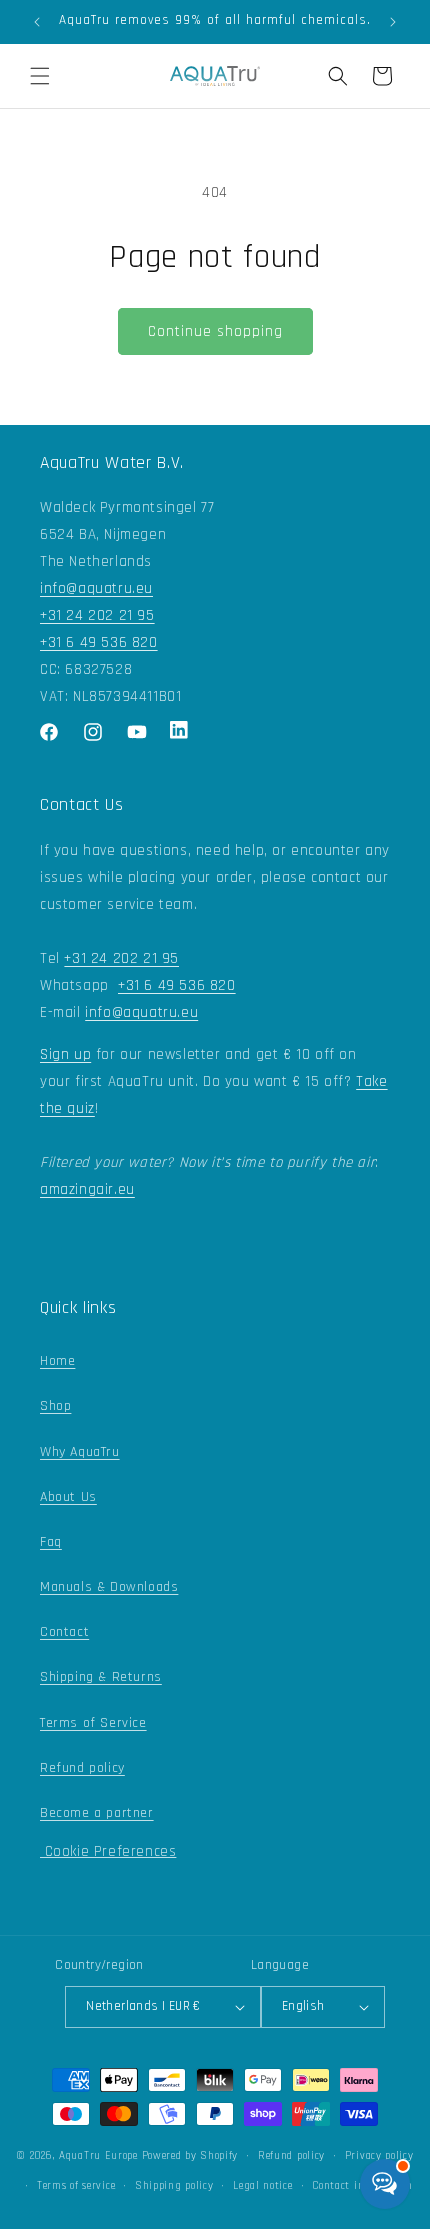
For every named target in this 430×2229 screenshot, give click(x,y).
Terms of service (76, 2186)
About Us (68, 1497)
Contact (64, 1632)
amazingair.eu (87, 1189)
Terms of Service (93, 1723)
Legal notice (262, 2186)
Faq (51, 1542)
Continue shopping (215, 331)
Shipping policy (174, 2186)
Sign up (65, 1054)
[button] (40, 76)
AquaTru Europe (98, 2156)
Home (57, 1361)
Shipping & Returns (101, 1677)
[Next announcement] (393, 22)
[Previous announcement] (37, 22)
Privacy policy (379, 2156)
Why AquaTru (80, 1452)
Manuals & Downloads (109, 1587)
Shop (55, 1406)
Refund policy (82, 1768)
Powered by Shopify (190, 2156)
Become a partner (97, 1813)
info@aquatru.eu (96, 588)
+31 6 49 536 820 (99, 642)
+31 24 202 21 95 (97, 615)
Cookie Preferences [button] (108, 1851)
